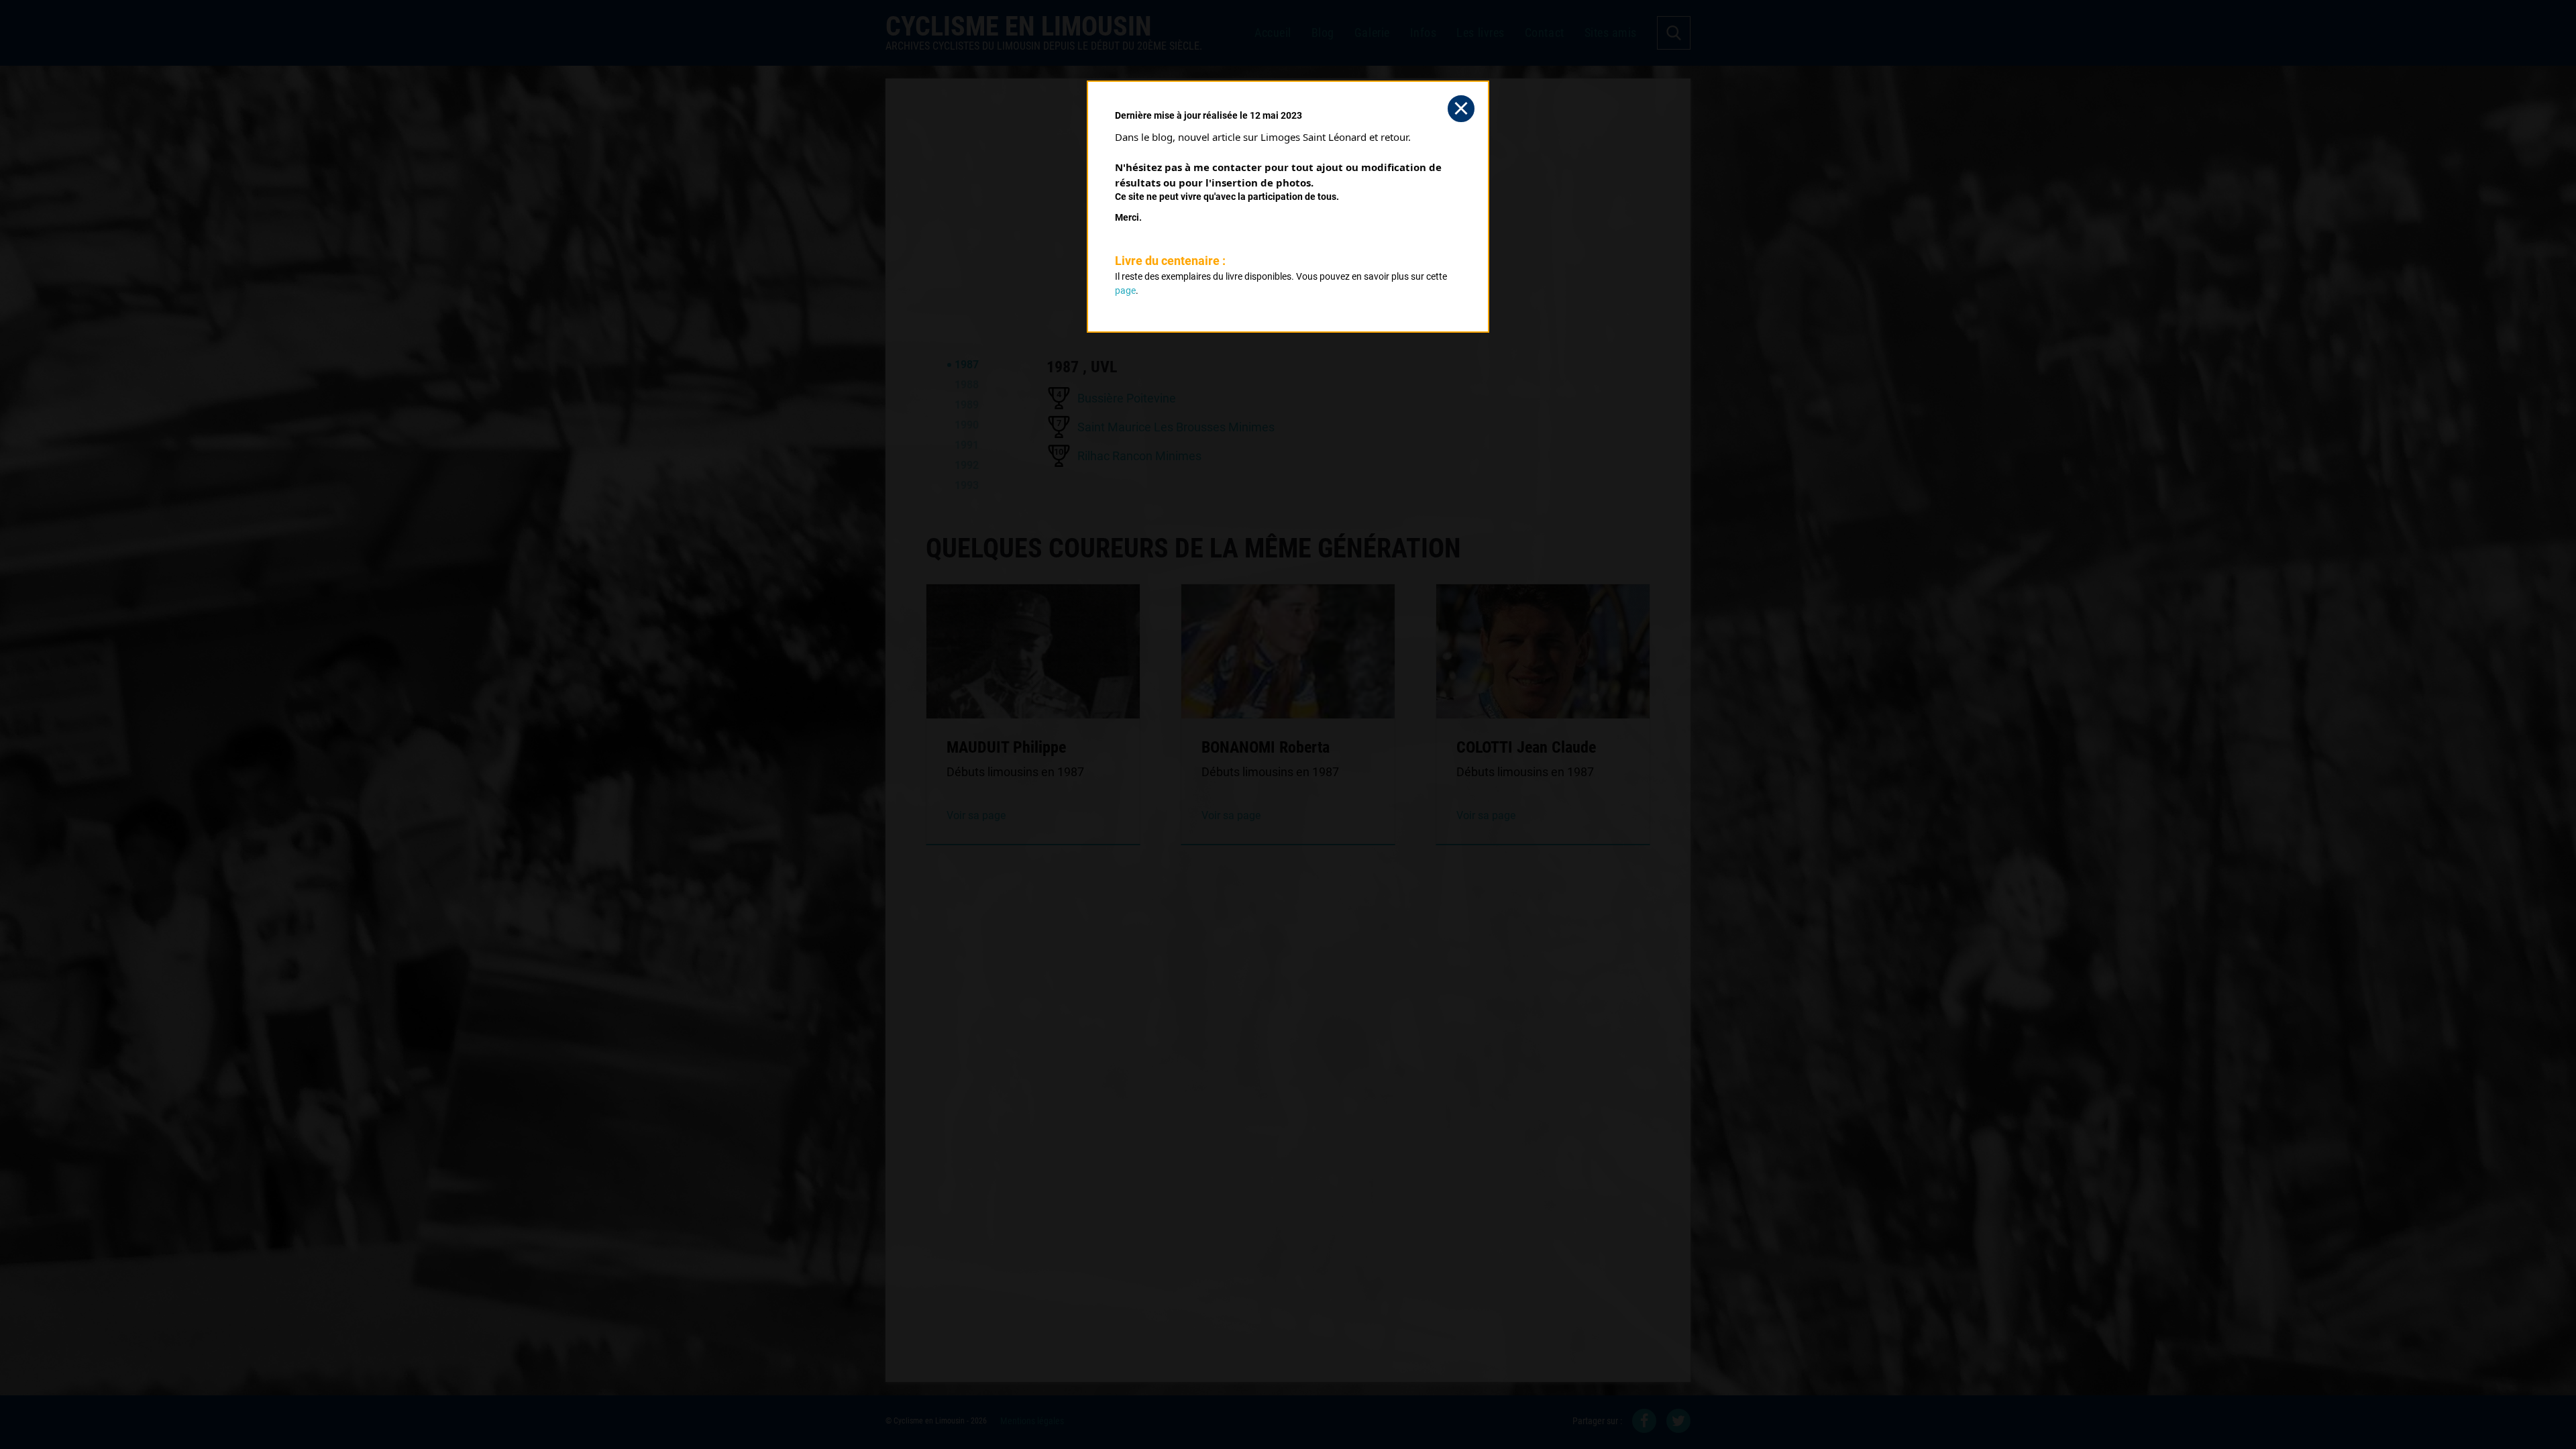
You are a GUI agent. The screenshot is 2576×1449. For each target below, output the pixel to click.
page (1125, 290)
